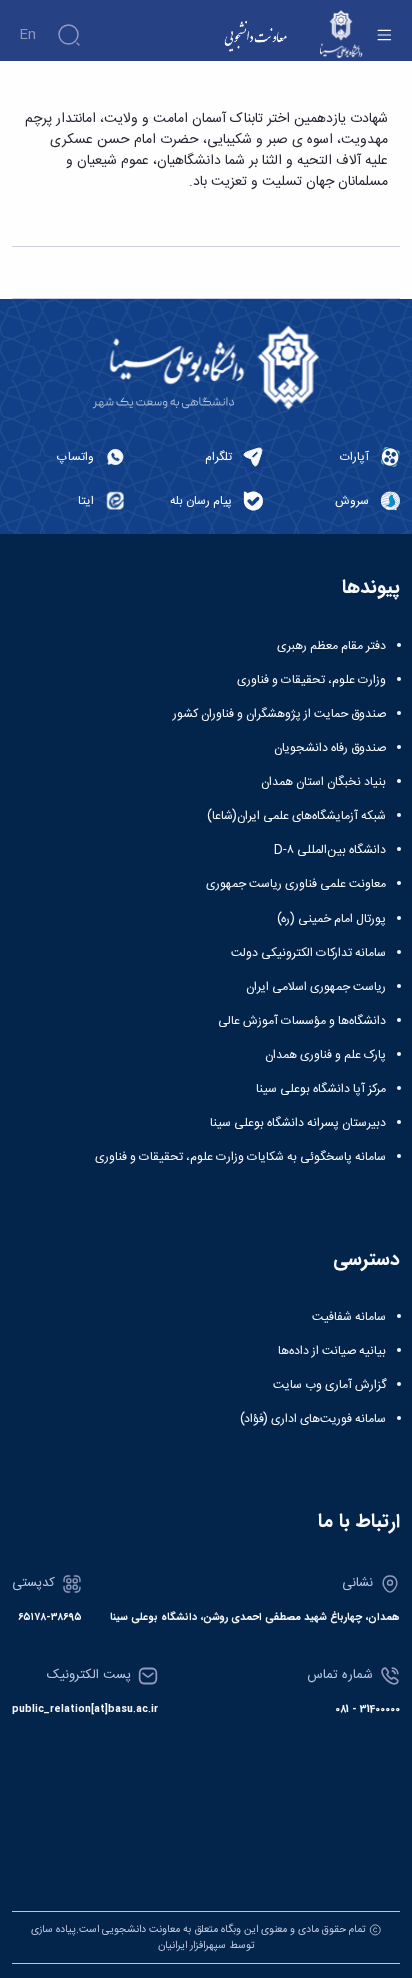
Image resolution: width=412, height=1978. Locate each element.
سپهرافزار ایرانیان (192, 1945)
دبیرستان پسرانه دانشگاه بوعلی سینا (298, 1123)
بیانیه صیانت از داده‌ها (332, 1351)
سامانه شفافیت (349, 1317)
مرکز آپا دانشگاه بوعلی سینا (321, 1089)
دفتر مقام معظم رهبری (331, 646)
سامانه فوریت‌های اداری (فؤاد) (313, 1419)
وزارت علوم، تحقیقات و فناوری (311, 680)
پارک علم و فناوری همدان (325, 1055)
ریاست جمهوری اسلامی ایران (316, 987)
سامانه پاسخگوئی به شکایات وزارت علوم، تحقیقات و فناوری (240, 1157)
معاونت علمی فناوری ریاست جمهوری (296, 884)
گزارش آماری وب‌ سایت (329, 1385)
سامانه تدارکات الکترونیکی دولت (308, 953)
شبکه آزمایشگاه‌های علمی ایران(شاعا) (296, 816)
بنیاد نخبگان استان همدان (323, 782)
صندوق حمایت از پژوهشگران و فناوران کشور (279, 714)
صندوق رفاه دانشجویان (330, 748)
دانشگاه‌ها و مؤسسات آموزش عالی (302, 1021)
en (27, 35)
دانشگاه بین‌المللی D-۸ (330, 850)
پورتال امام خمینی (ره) (331, 919)
